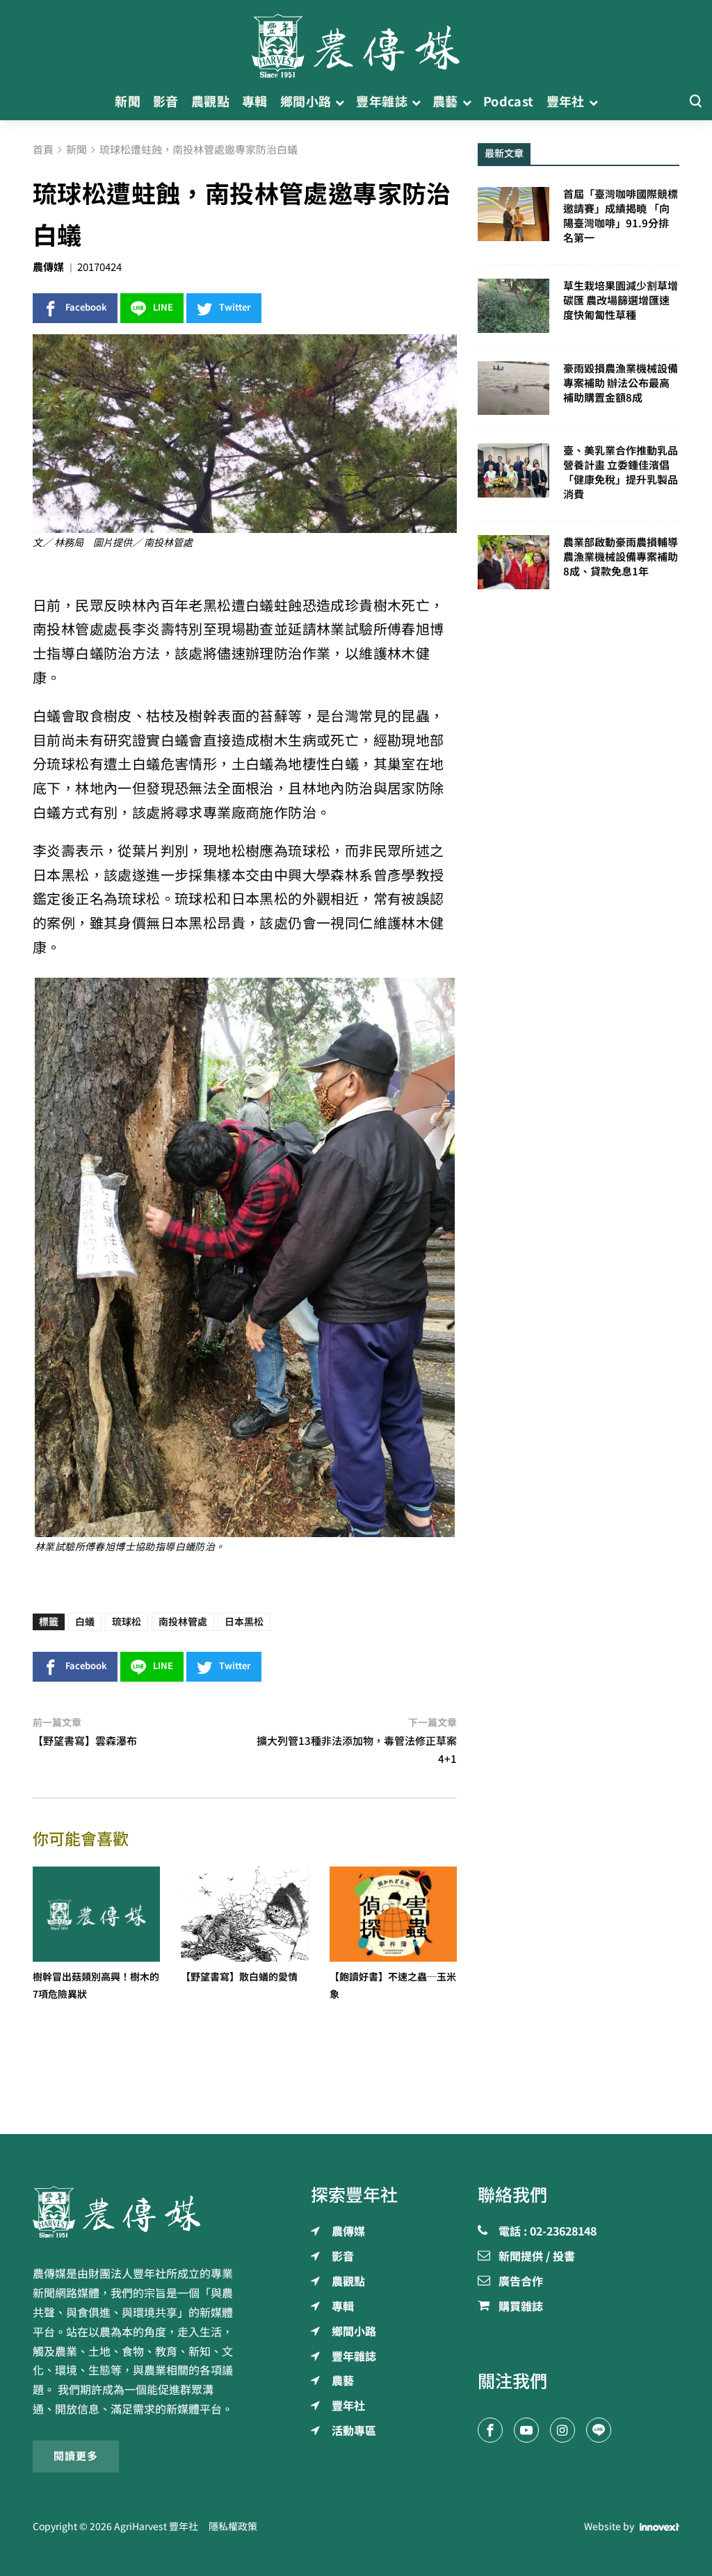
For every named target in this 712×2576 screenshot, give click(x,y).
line (163, 307)
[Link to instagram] (563, 2430)
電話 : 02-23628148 (548, 2232)
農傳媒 (48, 267)
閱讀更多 (76, 2456)
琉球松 (127, 1622)
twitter (235, 307)
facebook (86, 307)
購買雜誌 (521, 2307)
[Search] (695, 102)
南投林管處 (183, 1622)
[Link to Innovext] (660, 2527)
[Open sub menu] (340, 102)
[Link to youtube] (526, 2430)
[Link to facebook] (490, 2430)
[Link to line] (599, 2430)
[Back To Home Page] (133, 2212)
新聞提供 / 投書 (537, 2257)
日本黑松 (244, 1622)
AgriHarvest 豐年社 (156, 2527)
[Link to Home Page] (356, 42)
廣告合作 (521, 2282)
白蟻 (85, 1622)
